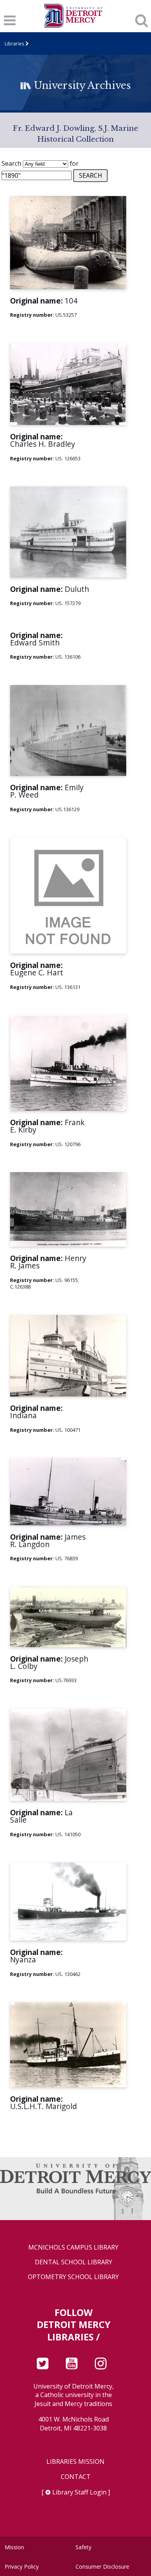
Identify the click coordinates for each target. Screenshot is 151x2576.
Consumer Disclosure (102, 2566)
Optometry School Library (73, 2277)
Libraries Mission (75, 2462)
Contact (76, 2477)
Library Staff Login (79, 2492)
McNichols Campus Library (73, 2247)
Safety (83, 2547)
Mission (14, 2547)
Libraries (15, 43)
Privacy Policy (22, 2566)
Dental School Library (74, 2262)
